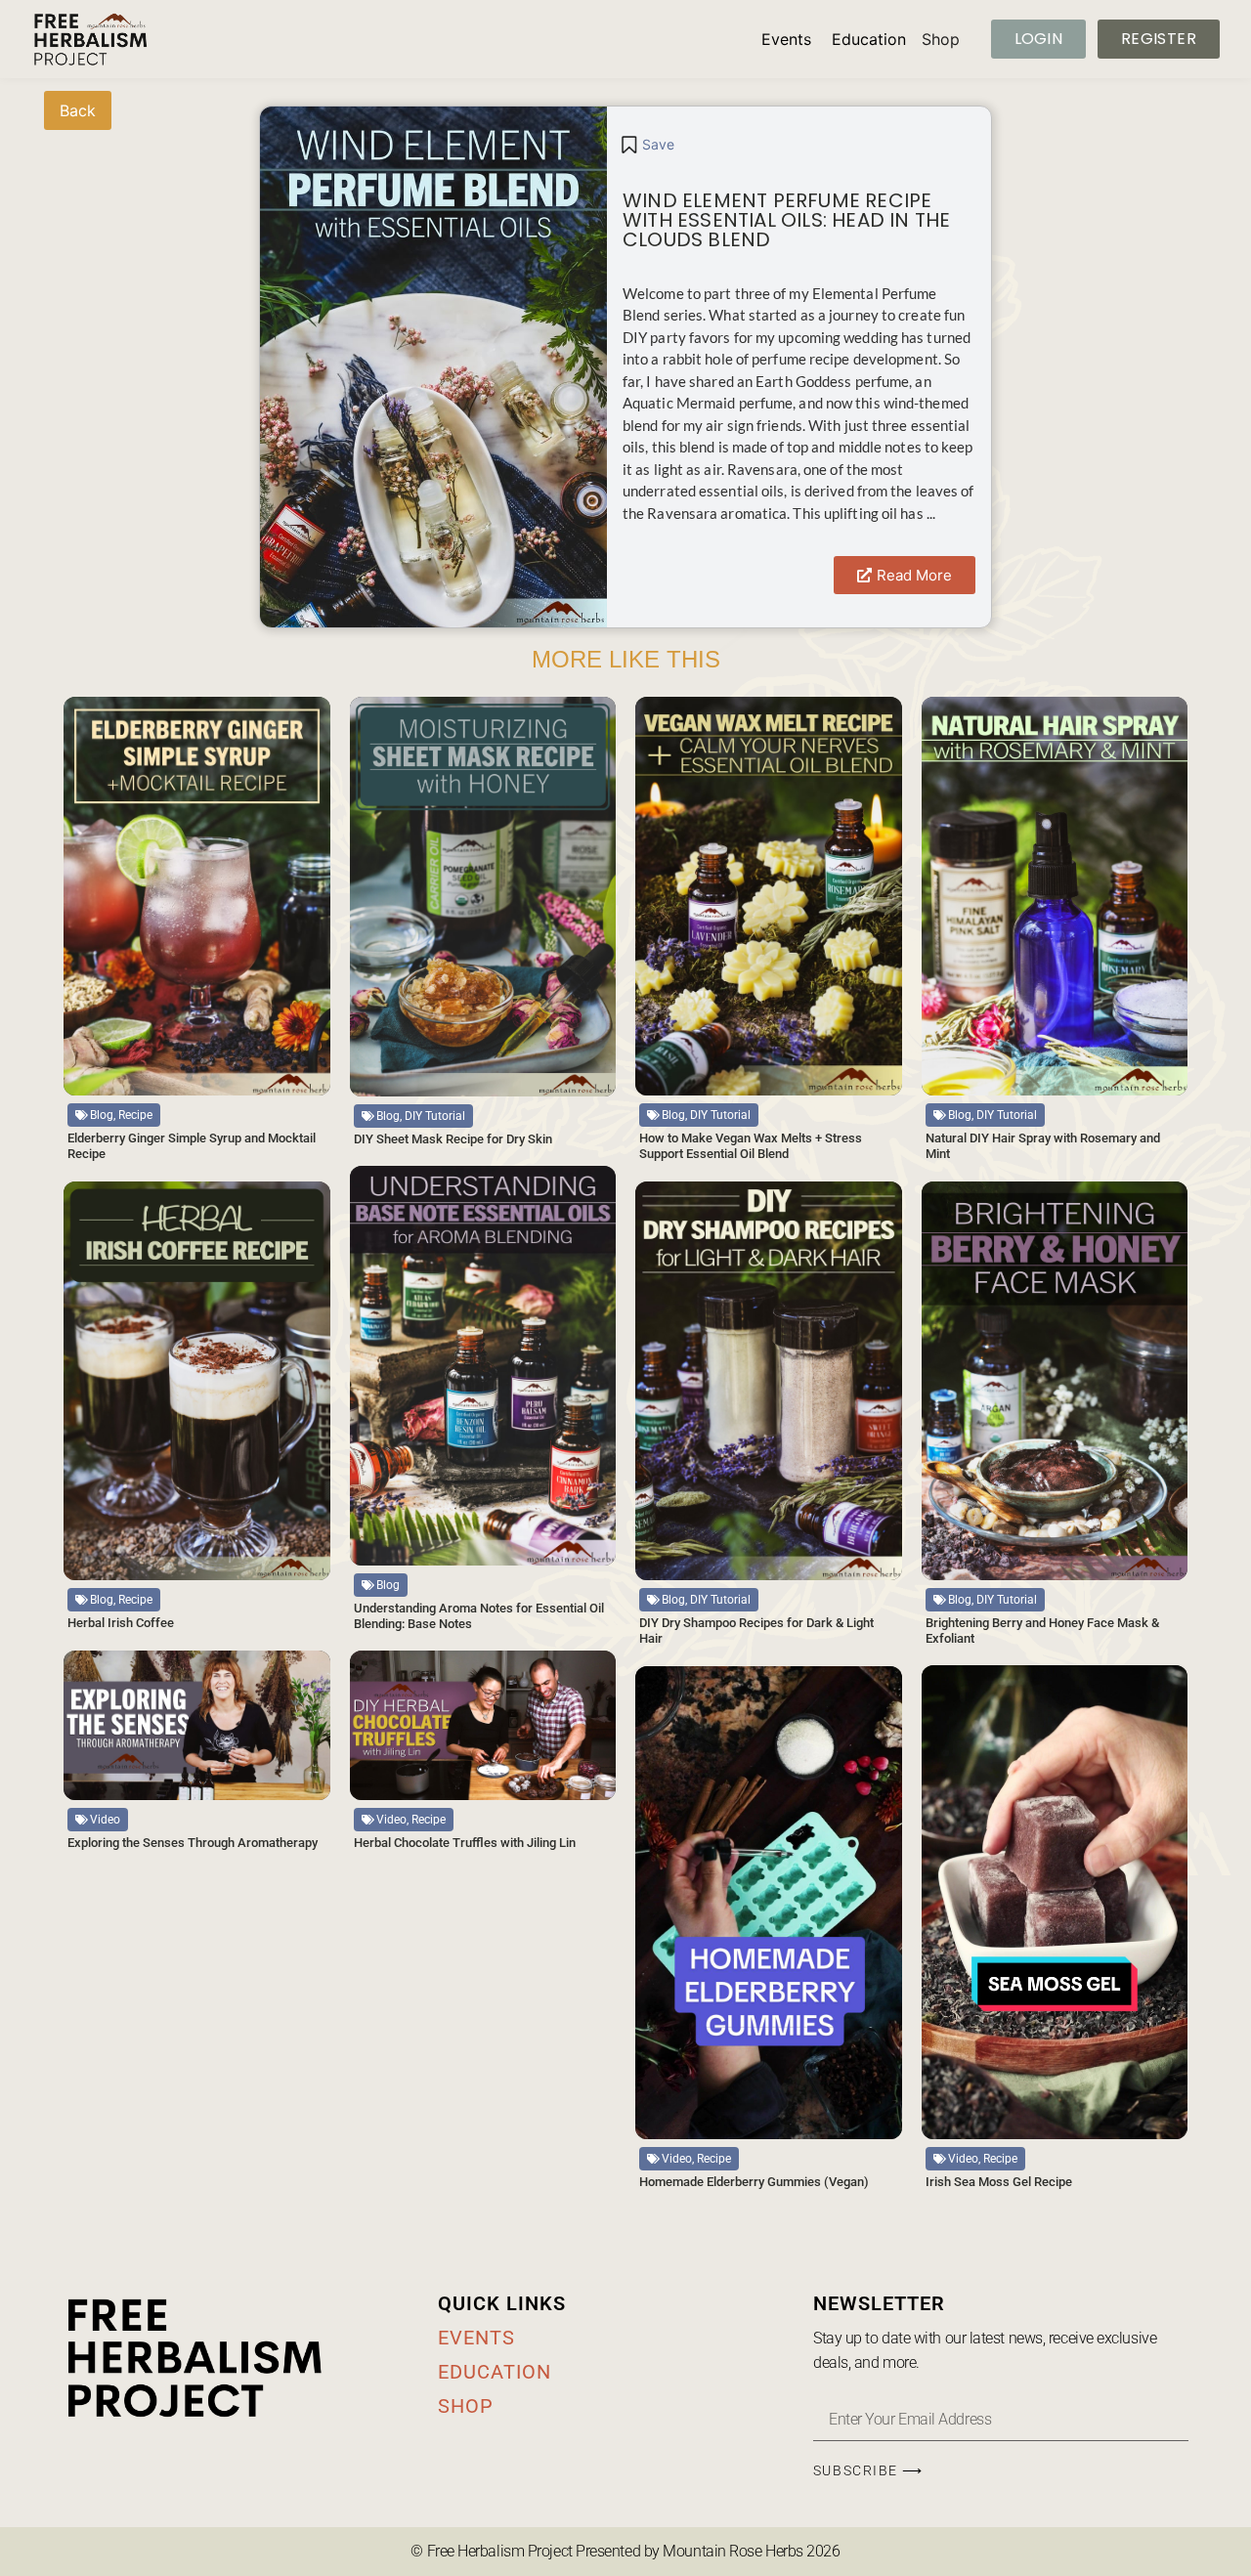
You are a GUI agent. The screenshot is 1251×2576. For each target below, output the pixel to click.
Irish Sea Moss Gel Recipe (999, 2182)
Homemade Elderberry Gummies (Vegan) (754, 2182)
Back (78, 110)
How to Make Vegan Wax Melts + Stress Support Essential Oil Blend (751, 1146)
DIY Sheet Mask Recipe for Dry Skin (453, 1139)
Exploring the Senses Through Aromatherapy (193, 1843)
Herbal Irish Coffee (121, 1623)
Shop (941, 39)
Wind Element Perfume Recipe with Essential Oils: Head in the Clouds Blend (786, 220)
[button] (647, 145)
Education (869, 39)
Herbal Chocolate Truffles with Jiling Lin (465, 1843)
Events (786, 39)
